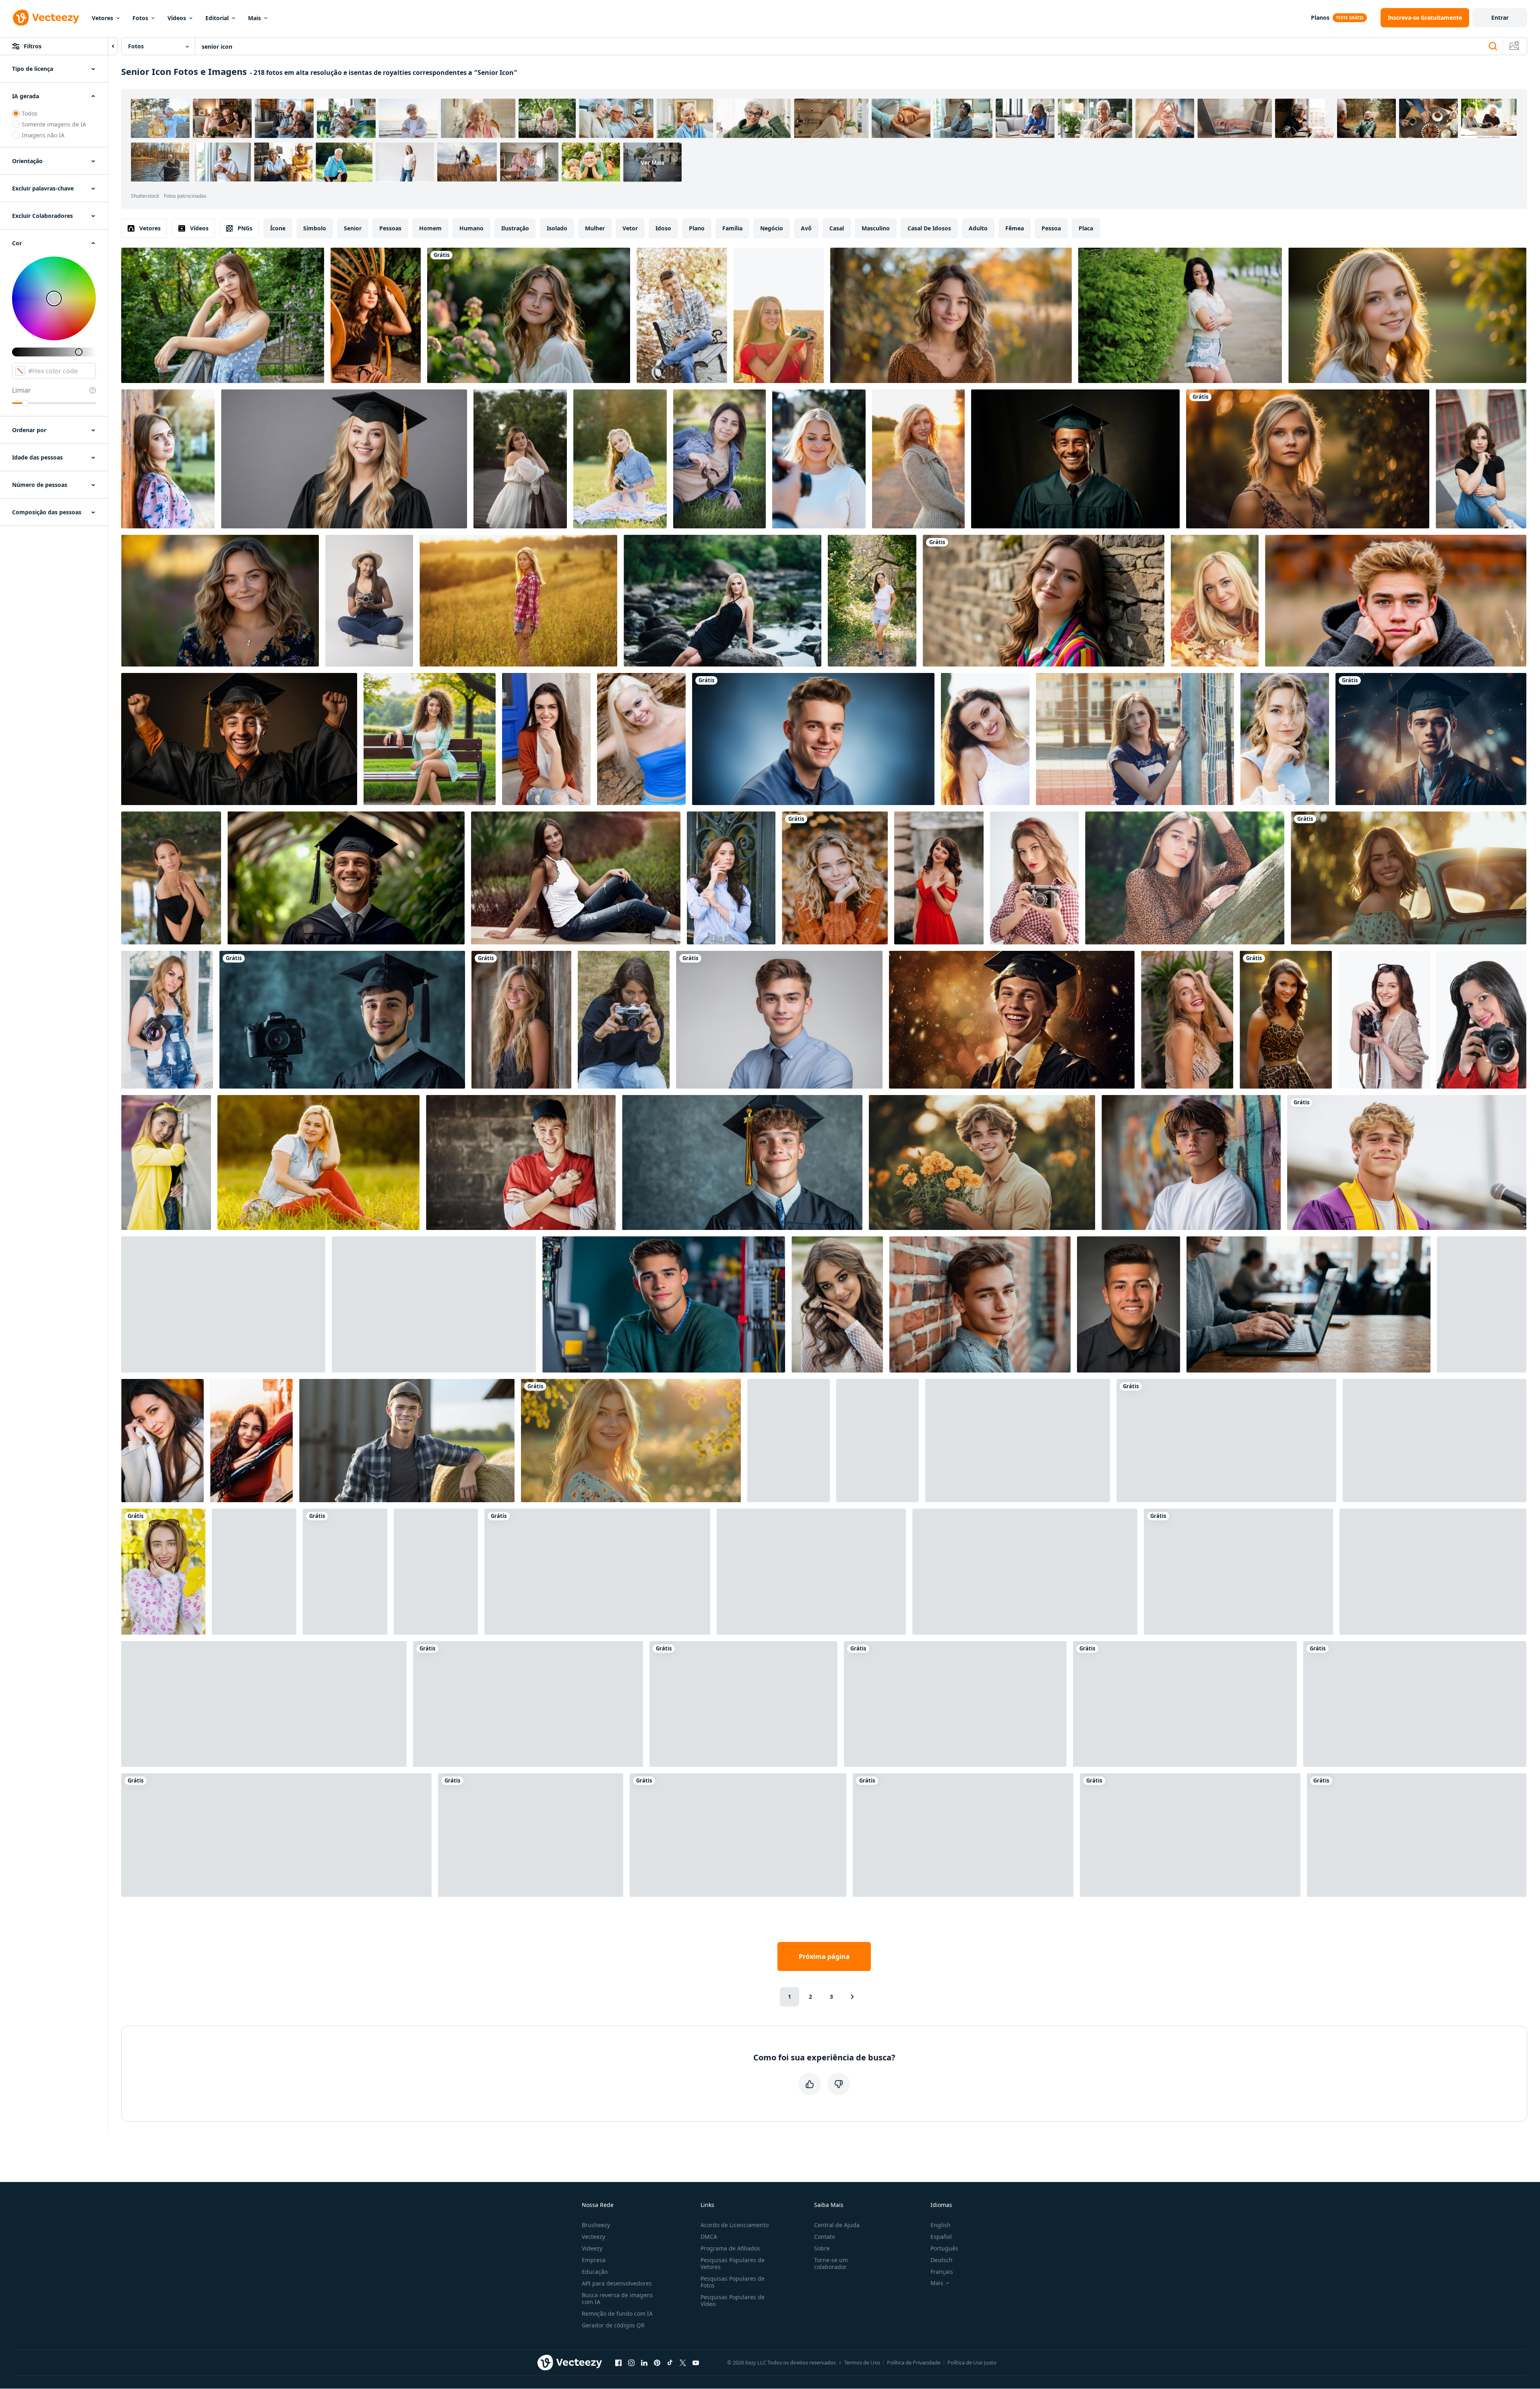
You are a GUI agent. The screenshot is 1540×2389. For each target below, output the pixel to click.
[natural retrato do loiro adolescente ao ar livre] (1407, 315)
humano (471, 228)
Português (944, 2248)
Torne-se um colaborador (831, 2263)
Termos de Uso (862, 2362)
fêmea (1015, 228)
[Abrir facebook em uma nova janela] (618, 2362)
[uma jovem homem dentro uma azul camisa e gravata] (779, 1020)
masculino (876, 228)
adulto (978, 228)
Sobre (822, 2248)
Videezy (592, 2248)
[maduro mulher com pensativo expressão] (276, 1835)
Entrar (1500, 18)
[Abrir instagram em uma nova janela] (631, 2362)
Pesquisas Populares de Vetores (733, 2263)
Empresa (594, 2260)
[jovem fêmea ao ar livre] (576, 878)
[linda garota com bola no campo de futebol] (1135, 739)
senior (353, 228)
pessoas (390, 228)
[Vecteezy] (46, 18)
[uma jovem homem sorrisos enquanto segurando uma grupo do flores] (982, 1162)
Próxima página (824, 1956)
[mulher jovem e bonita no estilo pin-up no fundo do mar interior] (1435, 1441)
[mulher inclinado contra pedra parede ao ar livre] (1044, 601)
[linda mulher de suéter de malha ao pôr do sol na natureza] (918, 459)
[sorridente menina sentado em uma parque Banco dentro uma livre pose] (811, 1572)
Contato (825, 2237)
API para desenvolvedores (617, 2283)
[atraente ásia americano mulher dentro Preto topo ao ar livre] (171, 878)
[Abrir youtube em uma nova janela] (696, 2362)
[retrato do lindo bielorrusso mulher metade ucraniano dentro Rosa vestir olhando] (168, 459)
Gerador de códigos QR (613, 2325)
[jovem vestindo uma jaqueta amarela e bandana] (166, 1162)
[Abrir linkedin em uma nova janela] (644, 2362)
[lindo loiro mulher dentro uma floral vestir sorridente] (631, 1441)
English (941, 2225)
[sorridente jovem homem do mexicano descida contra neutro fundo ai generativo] (1129, 1304)
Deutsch (942, 2260)
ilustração (515, 228)
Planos (1320, 18)
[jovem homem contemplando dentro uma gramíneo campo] (1396, 601)
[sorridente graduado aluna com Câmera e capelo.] (342, 1020)
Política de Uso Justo (972, 2362)
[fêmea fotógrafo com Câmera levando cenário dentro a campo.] (779, 315)
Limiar (22, 390)
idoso (663, 228)
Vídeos (177, 18)
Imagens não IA (43, 135)
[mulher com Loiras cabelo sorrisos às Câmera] (819, 459)
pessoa (1051, 228)
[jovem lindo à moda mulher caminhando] (546, 739)
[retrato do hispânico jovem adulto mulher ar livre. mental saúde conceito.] (251, 1441)
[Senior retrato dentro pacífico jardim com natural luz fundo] (529, 315)
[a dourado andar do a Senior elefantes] (1415, 1704)
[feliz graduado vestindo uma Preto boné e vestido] (742, 1162)
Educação (595, 2272)
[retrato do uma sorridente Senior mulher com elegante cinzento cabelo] (955, 1704)
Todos (30, 113)
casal (837, 228)
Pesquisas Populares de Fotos (733, 2282)
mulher (595, 228)
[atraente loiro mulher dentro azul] (641, 739)
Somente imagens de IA (54, 124)
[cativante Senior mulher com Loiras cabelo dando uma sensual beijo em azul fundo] (963, 1835)
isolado (557, 228)
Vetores (102, 18)
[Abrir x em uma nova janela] (683, 2362)
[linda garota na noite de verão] (518, 601)
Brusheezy (596, 2225)
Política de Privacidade (914, 2362)
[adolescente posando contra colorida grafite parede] (1191, 1162)
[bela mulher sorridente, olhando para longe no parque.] (318, 1162)
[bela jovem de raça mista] (719, 459)
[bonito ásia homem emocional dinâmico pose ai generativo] (345, 1572)
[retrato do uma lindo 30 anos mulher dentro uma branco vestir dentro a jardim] (254, 1572)
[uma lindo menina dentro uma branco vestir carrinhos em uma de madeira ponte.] (520, 459)
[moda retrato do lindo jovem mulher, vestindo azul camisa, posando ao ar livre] (731, 878)
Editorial (217, 18)
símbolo (315, 228)
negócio (772, 228)
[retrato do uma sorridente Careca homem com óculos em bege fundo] (738, 1835)
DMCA (709, 2237)
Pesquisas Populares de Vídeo (733, 2300)
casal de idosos (929, 228)
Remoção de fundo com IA (617, 2313)
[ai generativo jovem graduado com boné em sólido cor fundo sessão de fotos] (1075, 459)
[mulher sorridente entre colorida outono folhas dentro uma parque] (835, 878)
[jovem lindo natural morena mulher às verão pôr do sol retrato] (985, 739)
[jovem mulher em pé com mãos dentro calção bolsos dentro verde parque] (872, 601)
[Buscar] (1493, 46)
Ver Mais (652, 163)
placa (1086, 228)
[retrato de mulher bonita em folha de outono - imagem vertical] (163, 1572)
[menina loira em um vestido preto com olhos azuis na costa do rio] (722, 601)
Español (941, 2237)
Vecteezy (593, 2237)
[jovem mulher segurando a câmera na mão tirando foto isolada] (1481, 1020)
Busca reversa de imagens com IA (617, 2298)
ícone (278, 228)
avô (806, 228)
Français (942, 2272)
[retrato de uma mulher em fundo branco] (877, 1441)
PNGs (245, 228)
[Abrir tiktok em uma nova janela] (670, 2362)
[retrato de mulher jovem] (167, 1020)
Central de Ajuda (837, 2225)
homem (430, 228)
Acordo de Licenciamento (735, 2225)
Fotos (140, 18)
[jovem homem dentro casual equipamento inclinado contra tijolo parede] (980, 1304)
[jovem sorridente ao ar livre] (220, 601)
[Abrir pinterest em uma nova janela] (657, 2362)
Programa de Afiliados (730, 2248)
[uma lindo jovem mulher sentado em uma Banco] (430, 739)
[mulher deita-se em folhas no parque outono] (1215, 601)
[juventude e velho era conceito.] (1238, 1572)
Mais (254, 18)
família (732, 228)
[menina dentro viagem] (436, 1572)
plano (697, 228)
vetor (630, 228)
